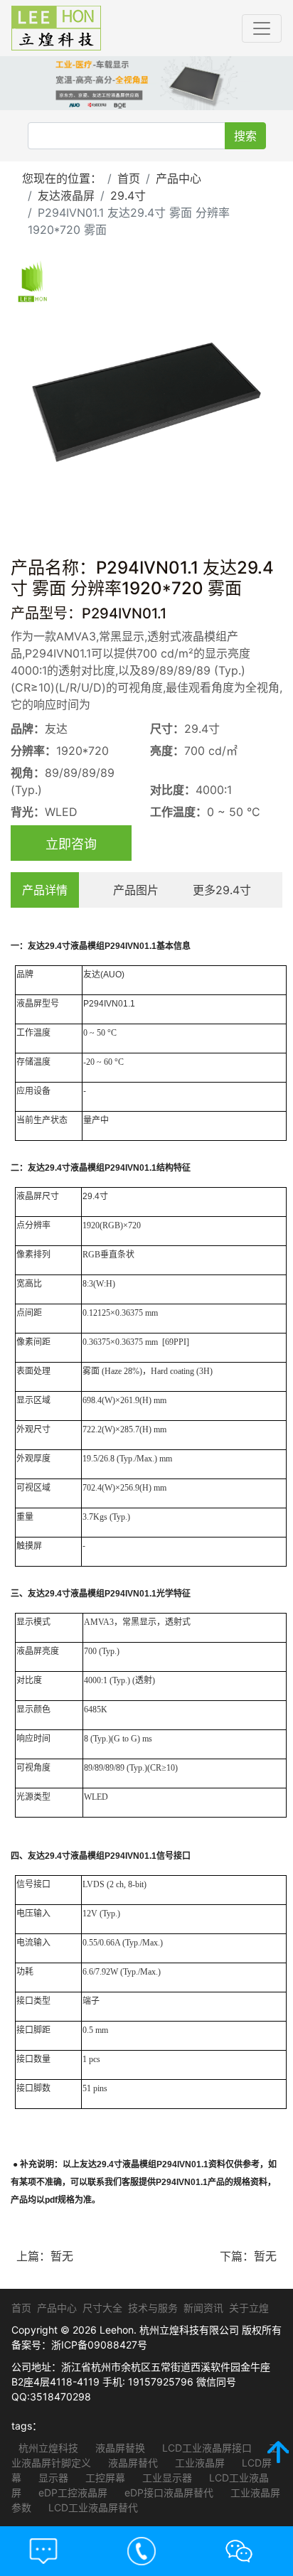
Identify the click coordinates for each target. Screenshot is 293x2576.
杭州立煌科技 (48, 2448)
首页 (129, 178)
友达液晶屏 (66, 195)
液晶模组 (87, 946)
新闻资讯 (203, 2308)
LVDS (94, 1884)
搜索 (245, 136)
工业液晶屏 (198, 2463)
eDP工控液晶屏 (71, 2492)
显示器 (52, 2478)
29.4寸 (128, 195)
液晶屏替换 (119, 2448)
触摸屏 (29, 1546)
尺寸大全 (102, 2308)
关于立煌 (249, 2308)
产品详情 (45, 890)
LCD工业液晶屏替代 (92, 2507)
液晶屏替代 (132, 2463)
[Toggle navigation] (262, 28)
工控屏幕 (104, 2478)
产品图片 (136, 890)
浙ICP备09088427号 (99, 2345)
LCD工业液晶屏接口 (206, 2448)
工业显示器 (166, 2478)
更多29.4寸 (222, 890)
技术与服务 (153, 2308)
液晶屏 (29, 1004)
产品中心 (179, 178)
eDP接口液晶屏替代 (167, 2492)
